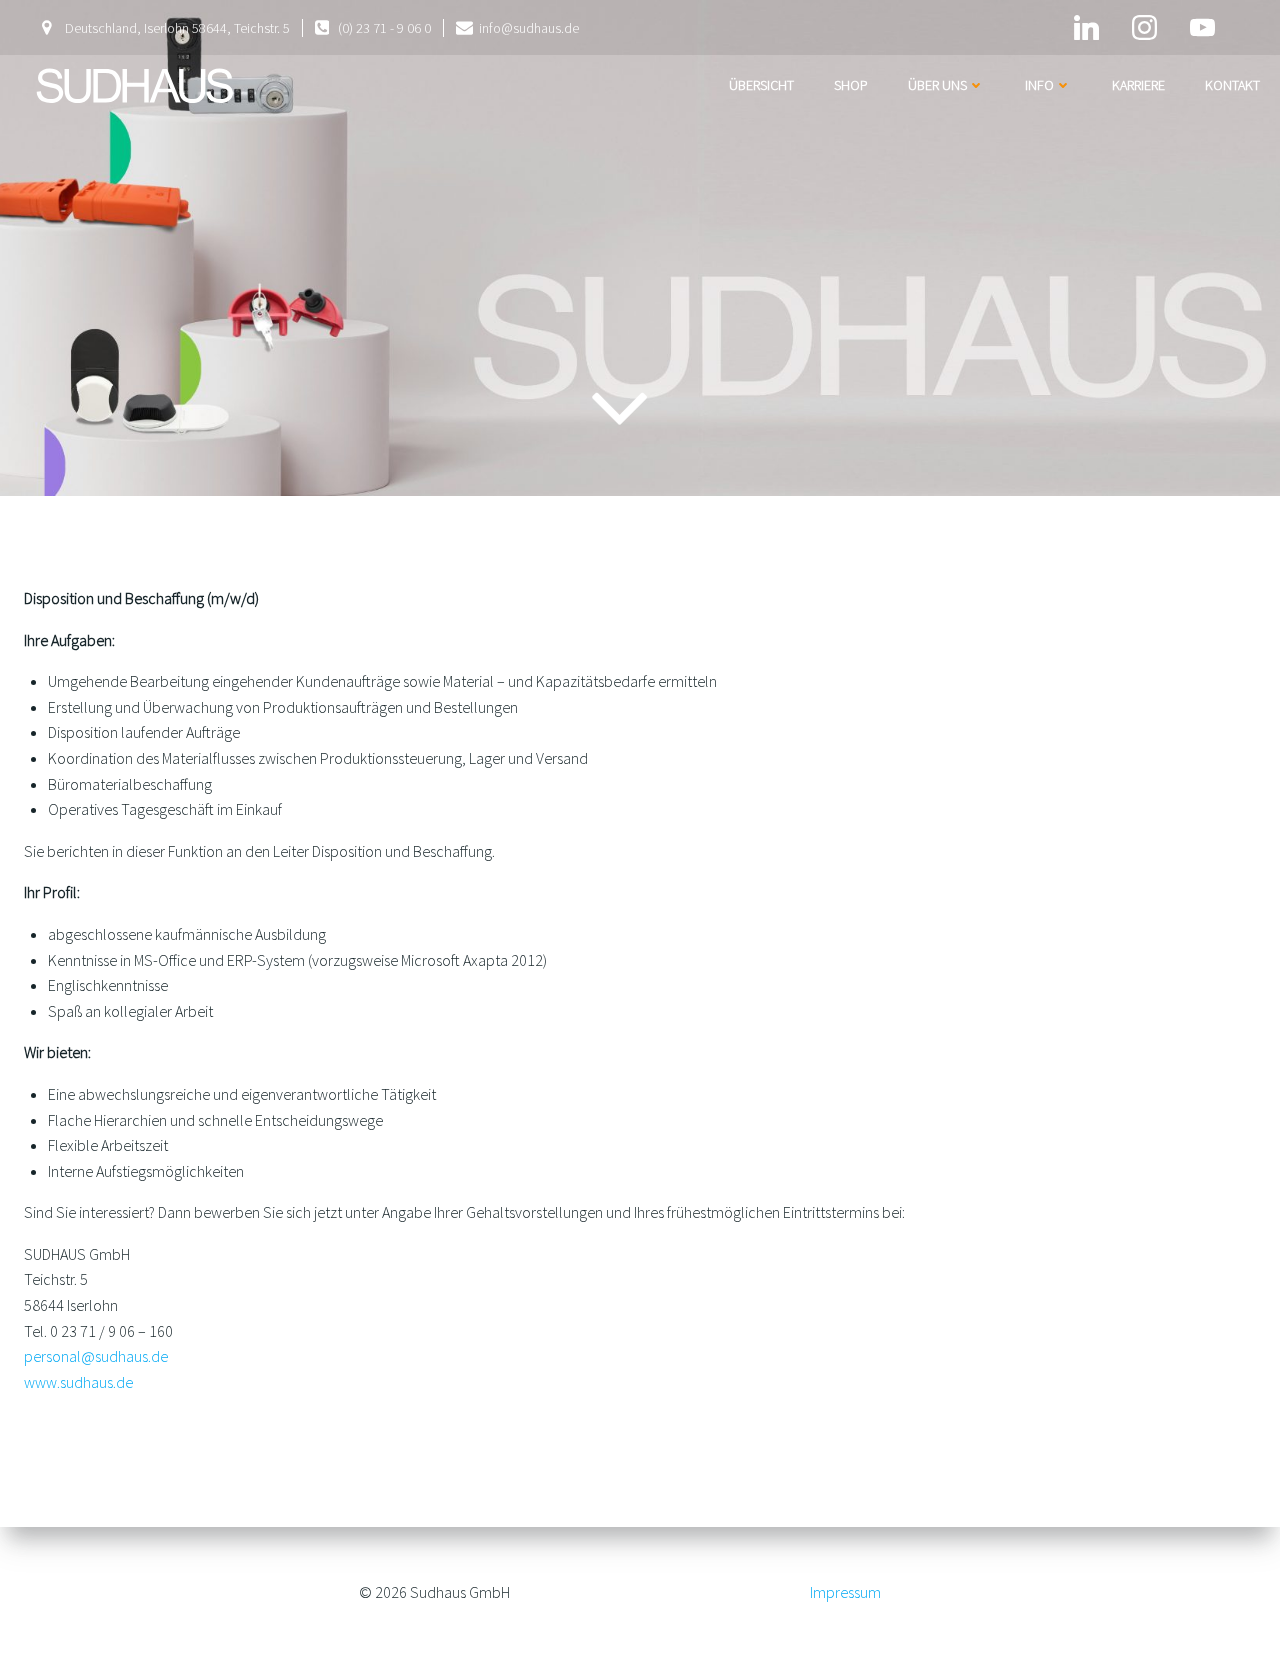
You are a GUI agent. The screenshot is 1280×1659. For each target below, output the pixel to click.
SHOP (851, 85)
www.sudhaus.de (78, 1382)
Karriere (1138, 85)
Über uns (937, 85)
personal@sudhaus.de (96, 1356)
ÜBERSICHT (761, 85)
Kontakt (1232, 85)
